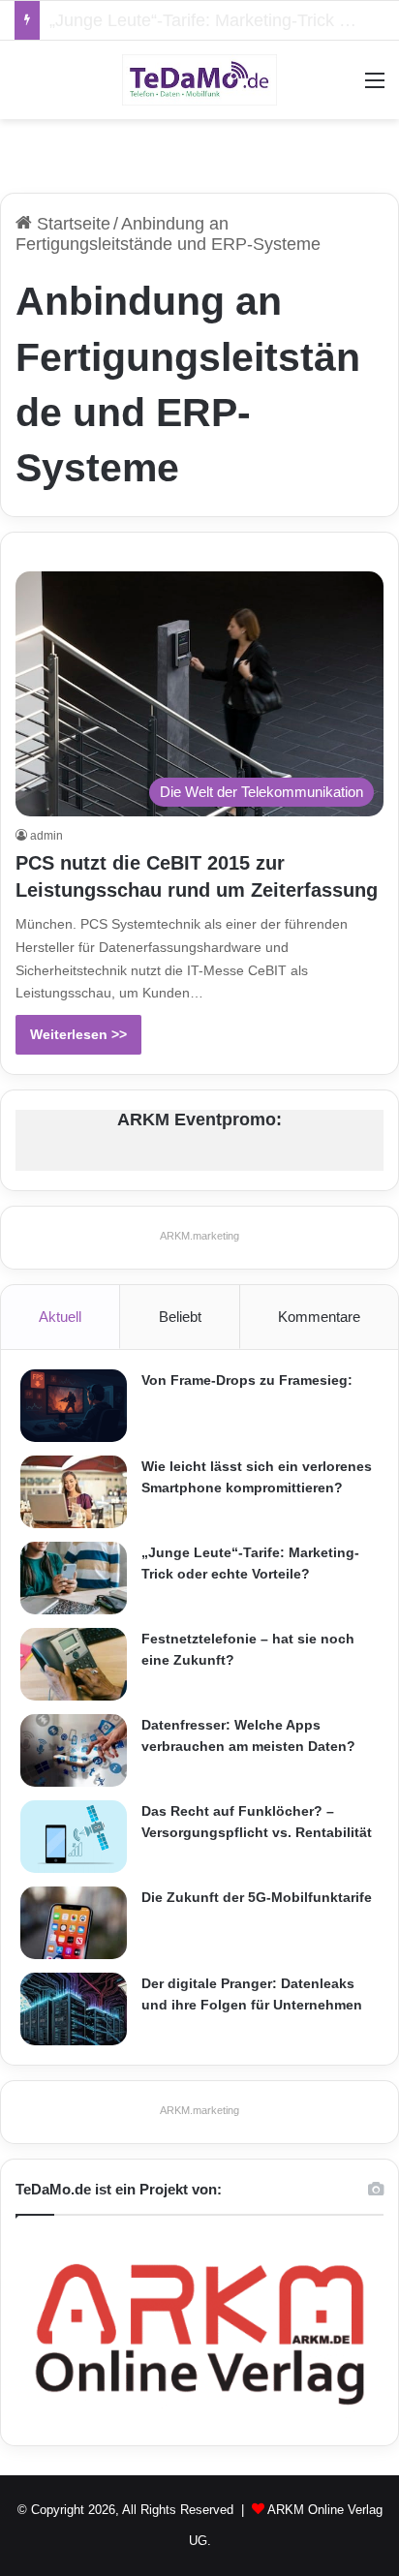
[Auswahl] (375, 88)
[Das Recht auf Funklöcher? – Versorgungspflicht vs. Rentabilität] (74, 1837)
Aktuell (60, 1317)
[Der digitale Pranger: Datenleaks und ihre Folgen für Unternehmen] (74, 2009)
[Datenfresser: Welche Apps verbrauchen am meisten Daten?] (74, 1750)
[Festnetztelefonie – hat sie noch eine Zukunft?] (74, 1664)
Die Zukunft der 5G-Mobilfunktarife (257, 1897)
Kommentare (319, 1317)
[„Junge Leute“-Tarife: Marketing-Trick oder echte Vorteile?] (74, 1578)
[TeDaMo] (199, 80)
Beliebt (180, 1317)
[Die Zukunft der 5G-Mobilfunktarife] (74, 1923)
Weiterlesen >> (78, 1034)
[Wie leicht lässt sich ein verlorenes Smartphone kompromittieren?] (74, 1492)
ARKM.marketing (199, 1236)
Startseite (71, 224)
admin (46, 836)
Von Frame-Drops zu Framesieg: (247, 1380)
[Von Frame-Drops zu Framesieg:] (74, 1406)
